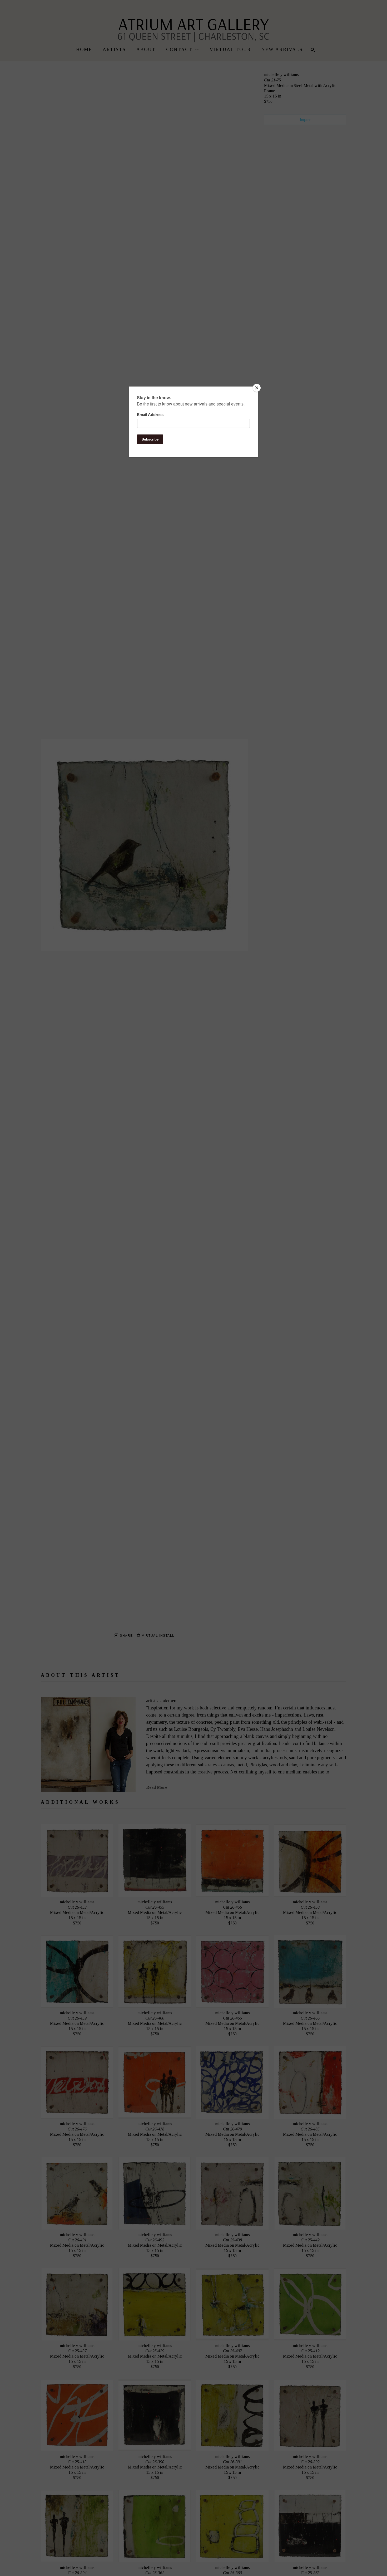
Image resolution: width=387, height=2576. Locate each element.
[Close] (257, 388)
